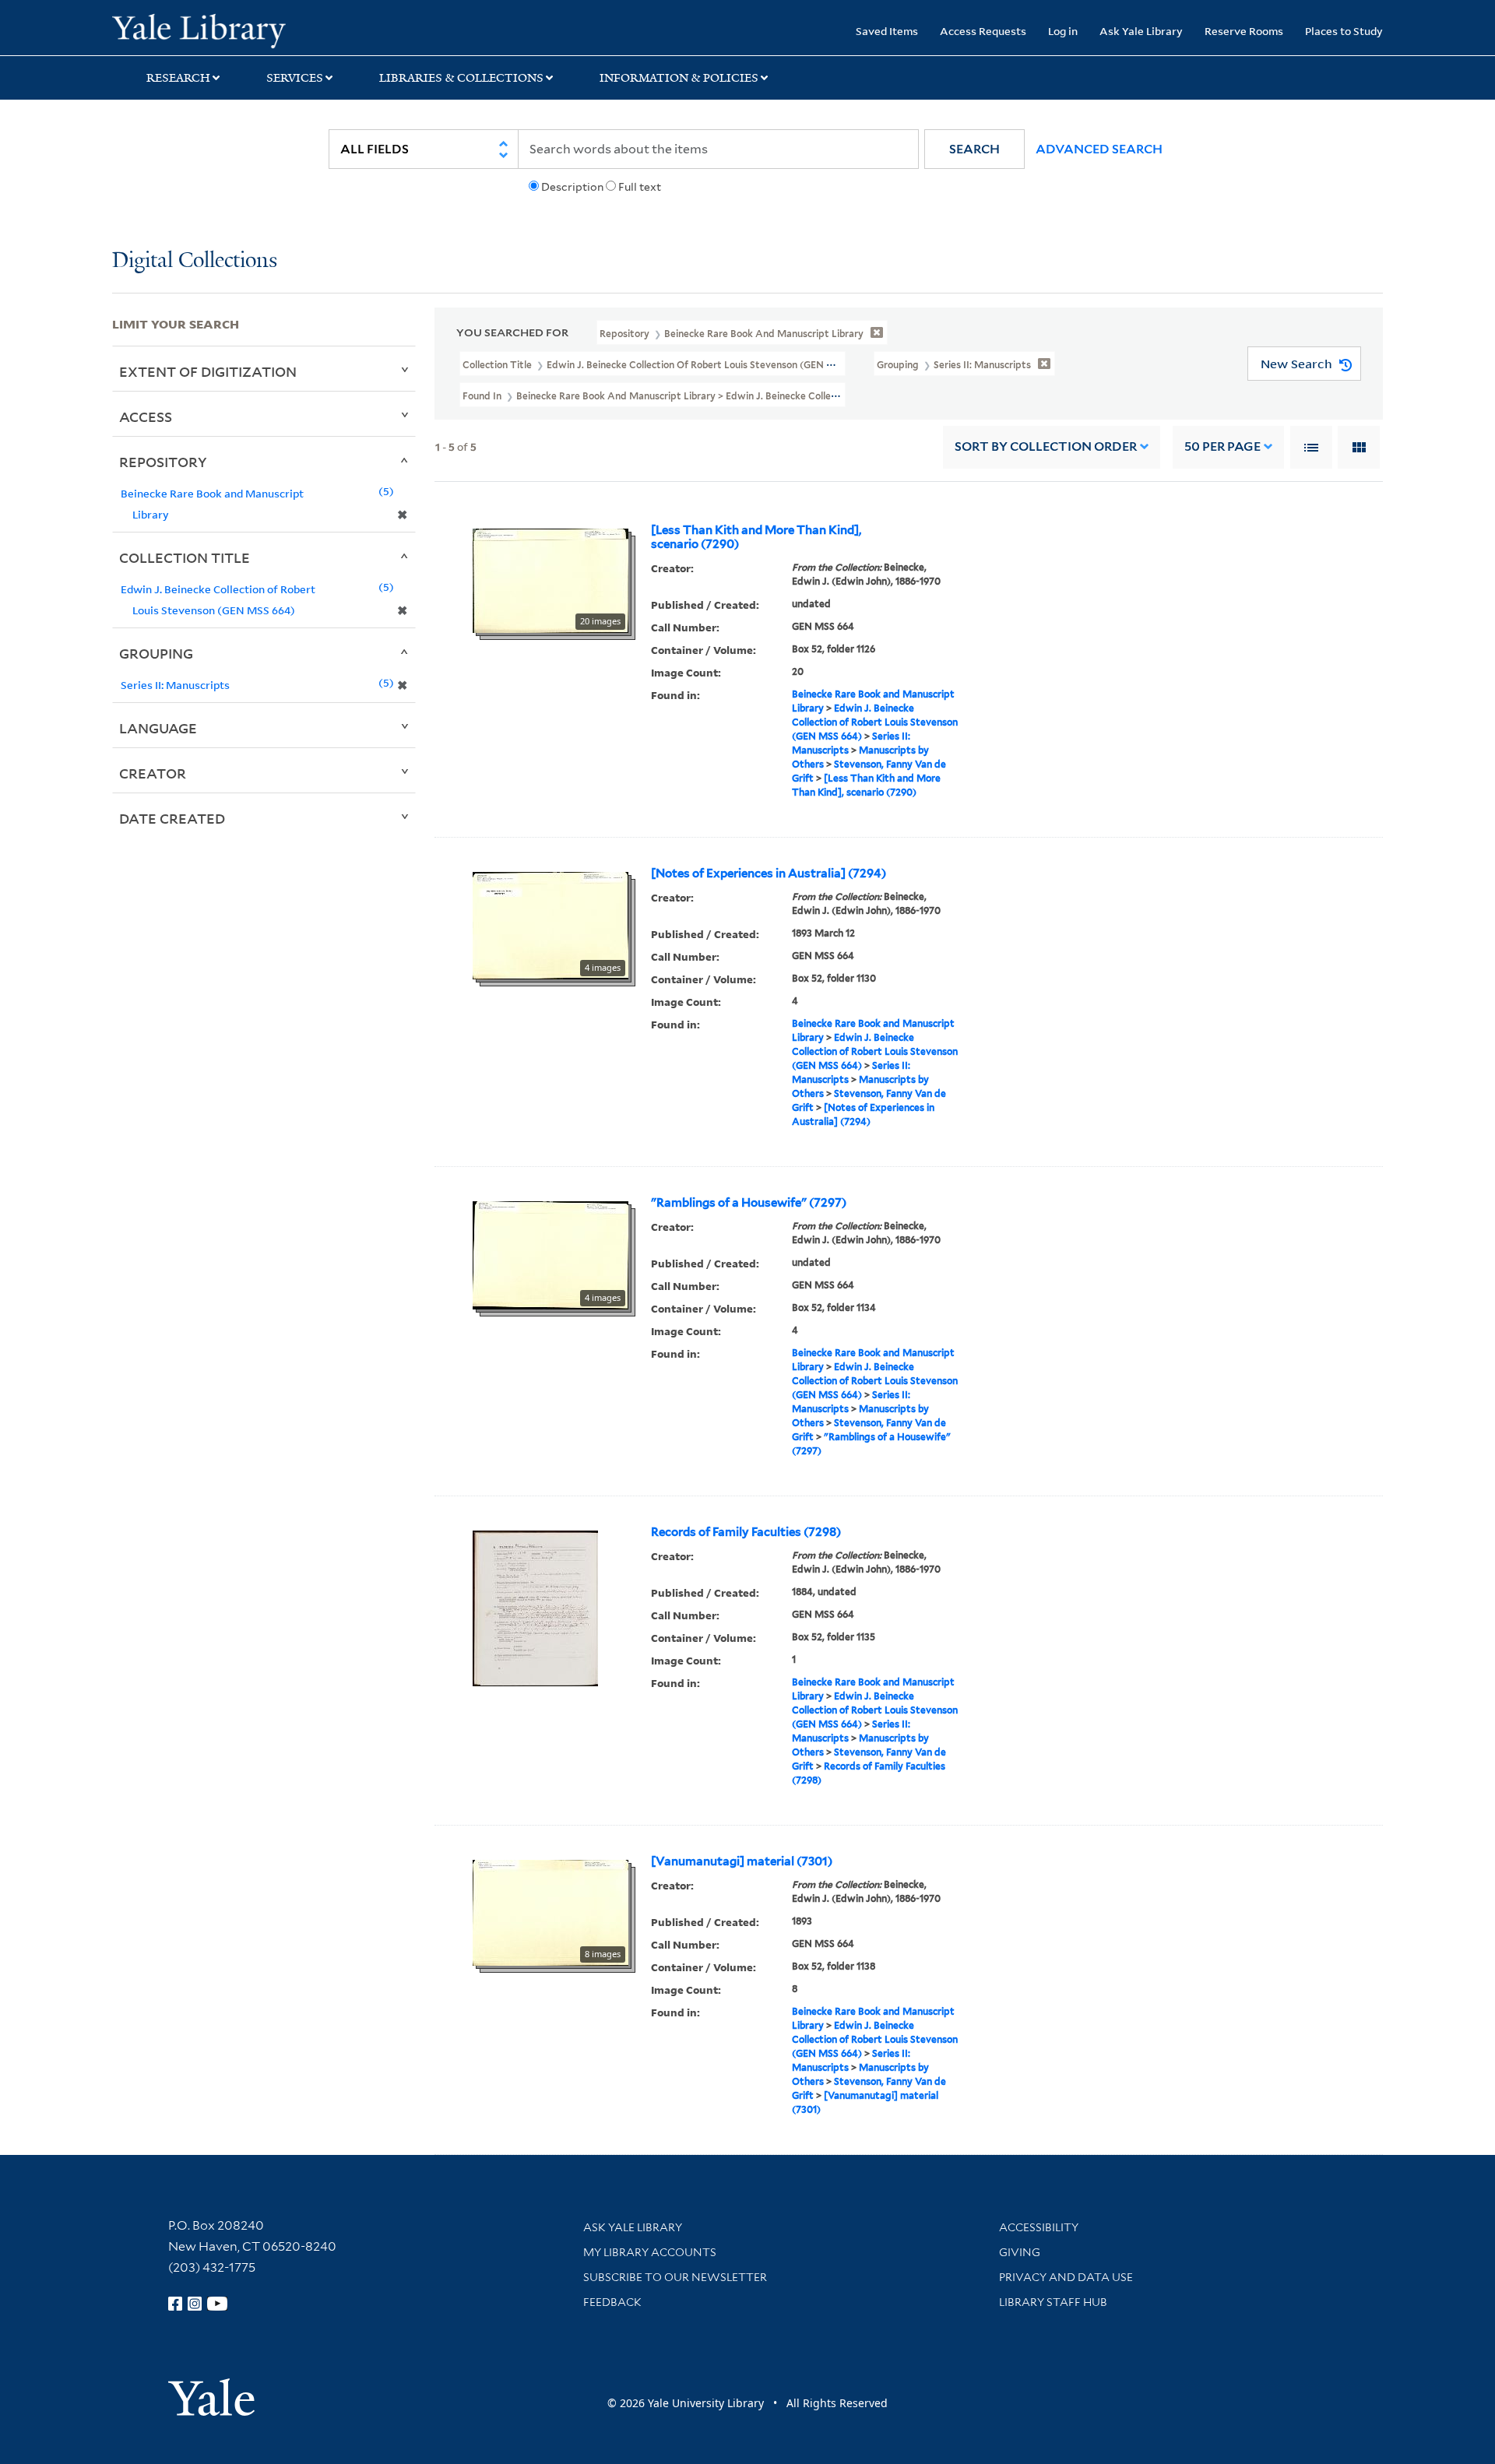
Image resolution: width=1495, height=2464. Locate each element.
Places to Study (1344, 31)
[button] (974, 149)
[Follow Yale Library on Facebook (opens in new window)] (175, 2304)
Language (158, 728)
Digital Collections (195, 261)
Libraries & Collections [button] (461, 78)
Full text (640, 187)
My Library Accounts (650, 2252)
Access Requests (983, 31)
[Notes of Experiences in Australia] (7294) (769, 873)
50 (1222, 446)
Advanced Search (1099, 149)
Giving (1020, 2252)
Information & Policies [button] (679, 78)
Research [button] (178, 78)
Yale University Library (208, 30)
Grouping (156, 653)
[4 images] (551, 924)
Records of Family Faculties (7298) (746, 1532)
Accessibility (1039, 2227)
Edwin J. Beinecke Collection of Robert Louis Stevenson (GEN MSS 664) (875, 722)
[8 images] (551, 1911)
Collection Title (185, 557)
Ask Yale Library (1141, 31)
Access (146, 417)
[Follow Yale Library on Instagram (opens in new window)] (195, 2304)
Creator (153, 773)
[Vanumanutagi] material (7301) (742, 1861)
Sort (1046, 446)
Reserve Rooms (1244, 31)
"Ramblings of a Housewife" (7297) (749, 1203)
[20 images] (551, 579)
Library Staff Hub (1053, 2302)
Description (572, 187)
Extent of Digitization (208, 371)
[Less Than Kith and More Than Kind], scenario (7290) (756, 537)
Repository (163, 462)
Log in (1063, 31)
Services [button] (295, 78)
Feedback (612, 2302)
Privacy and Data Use (1066, 2277)
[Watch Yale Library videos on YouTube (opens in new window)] (217, 2304)
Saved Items (887, 31)
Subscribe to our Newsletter (675, 2277)
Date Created (172, 818)
